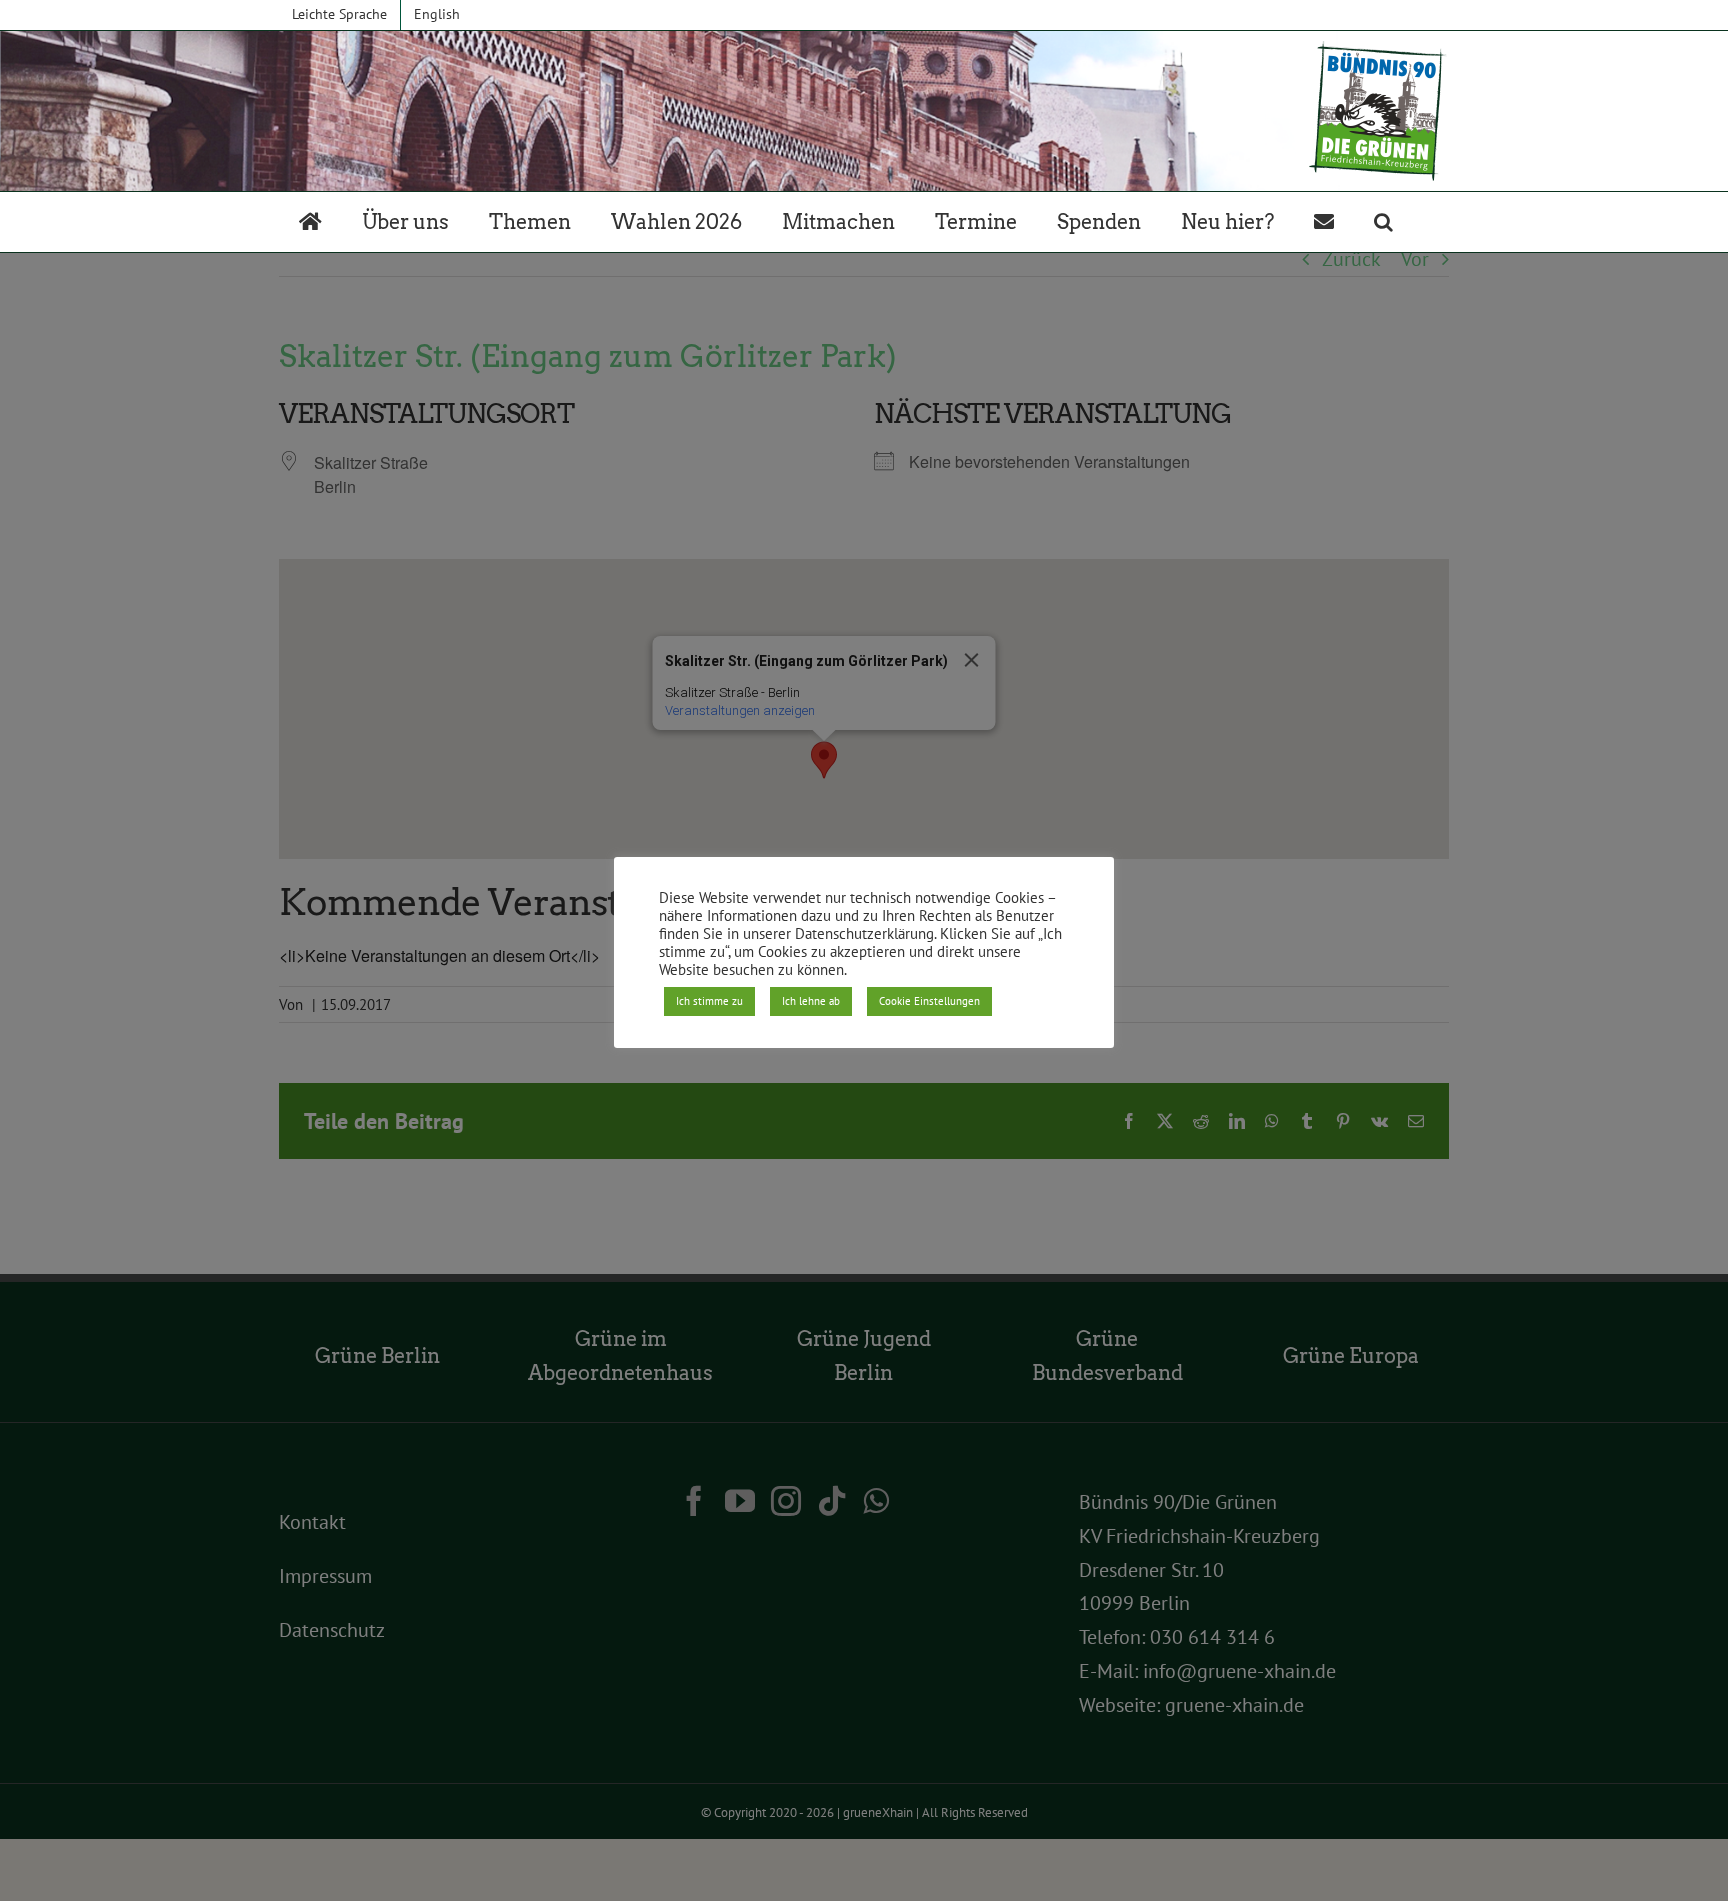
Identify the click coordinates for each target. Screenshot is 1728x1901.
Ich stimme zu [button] (709, 1001)
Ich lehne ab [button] (811, 1001)
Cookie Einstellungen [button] (929, 1001)
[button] (1383, 222)
